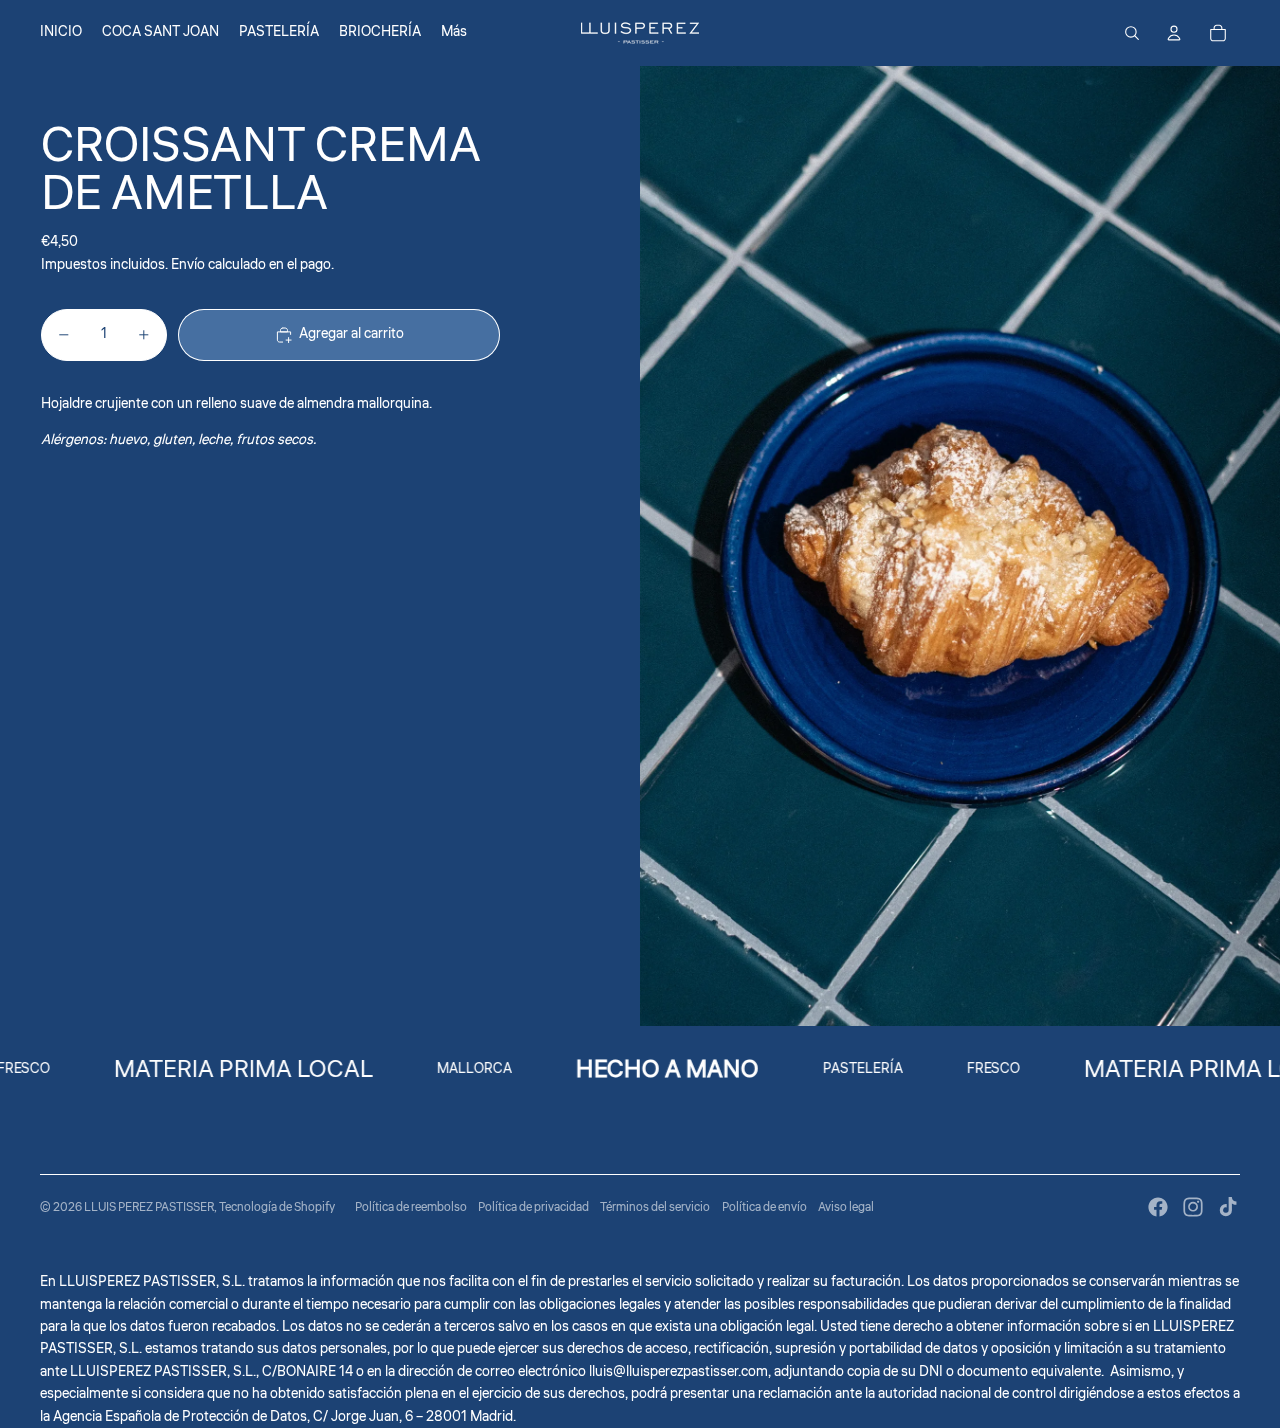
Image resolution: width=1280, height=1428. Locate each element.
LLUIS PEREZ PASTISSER (149, 1207)
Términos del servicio (655, 1207)
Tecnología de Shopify (277, 1207)
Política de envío (764, 1207)
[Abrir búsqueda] (1132, 33)
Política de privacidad (533, 1207)
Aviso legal (846, 1207)
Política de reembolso (411, 1207)
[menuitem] (454, 33)
